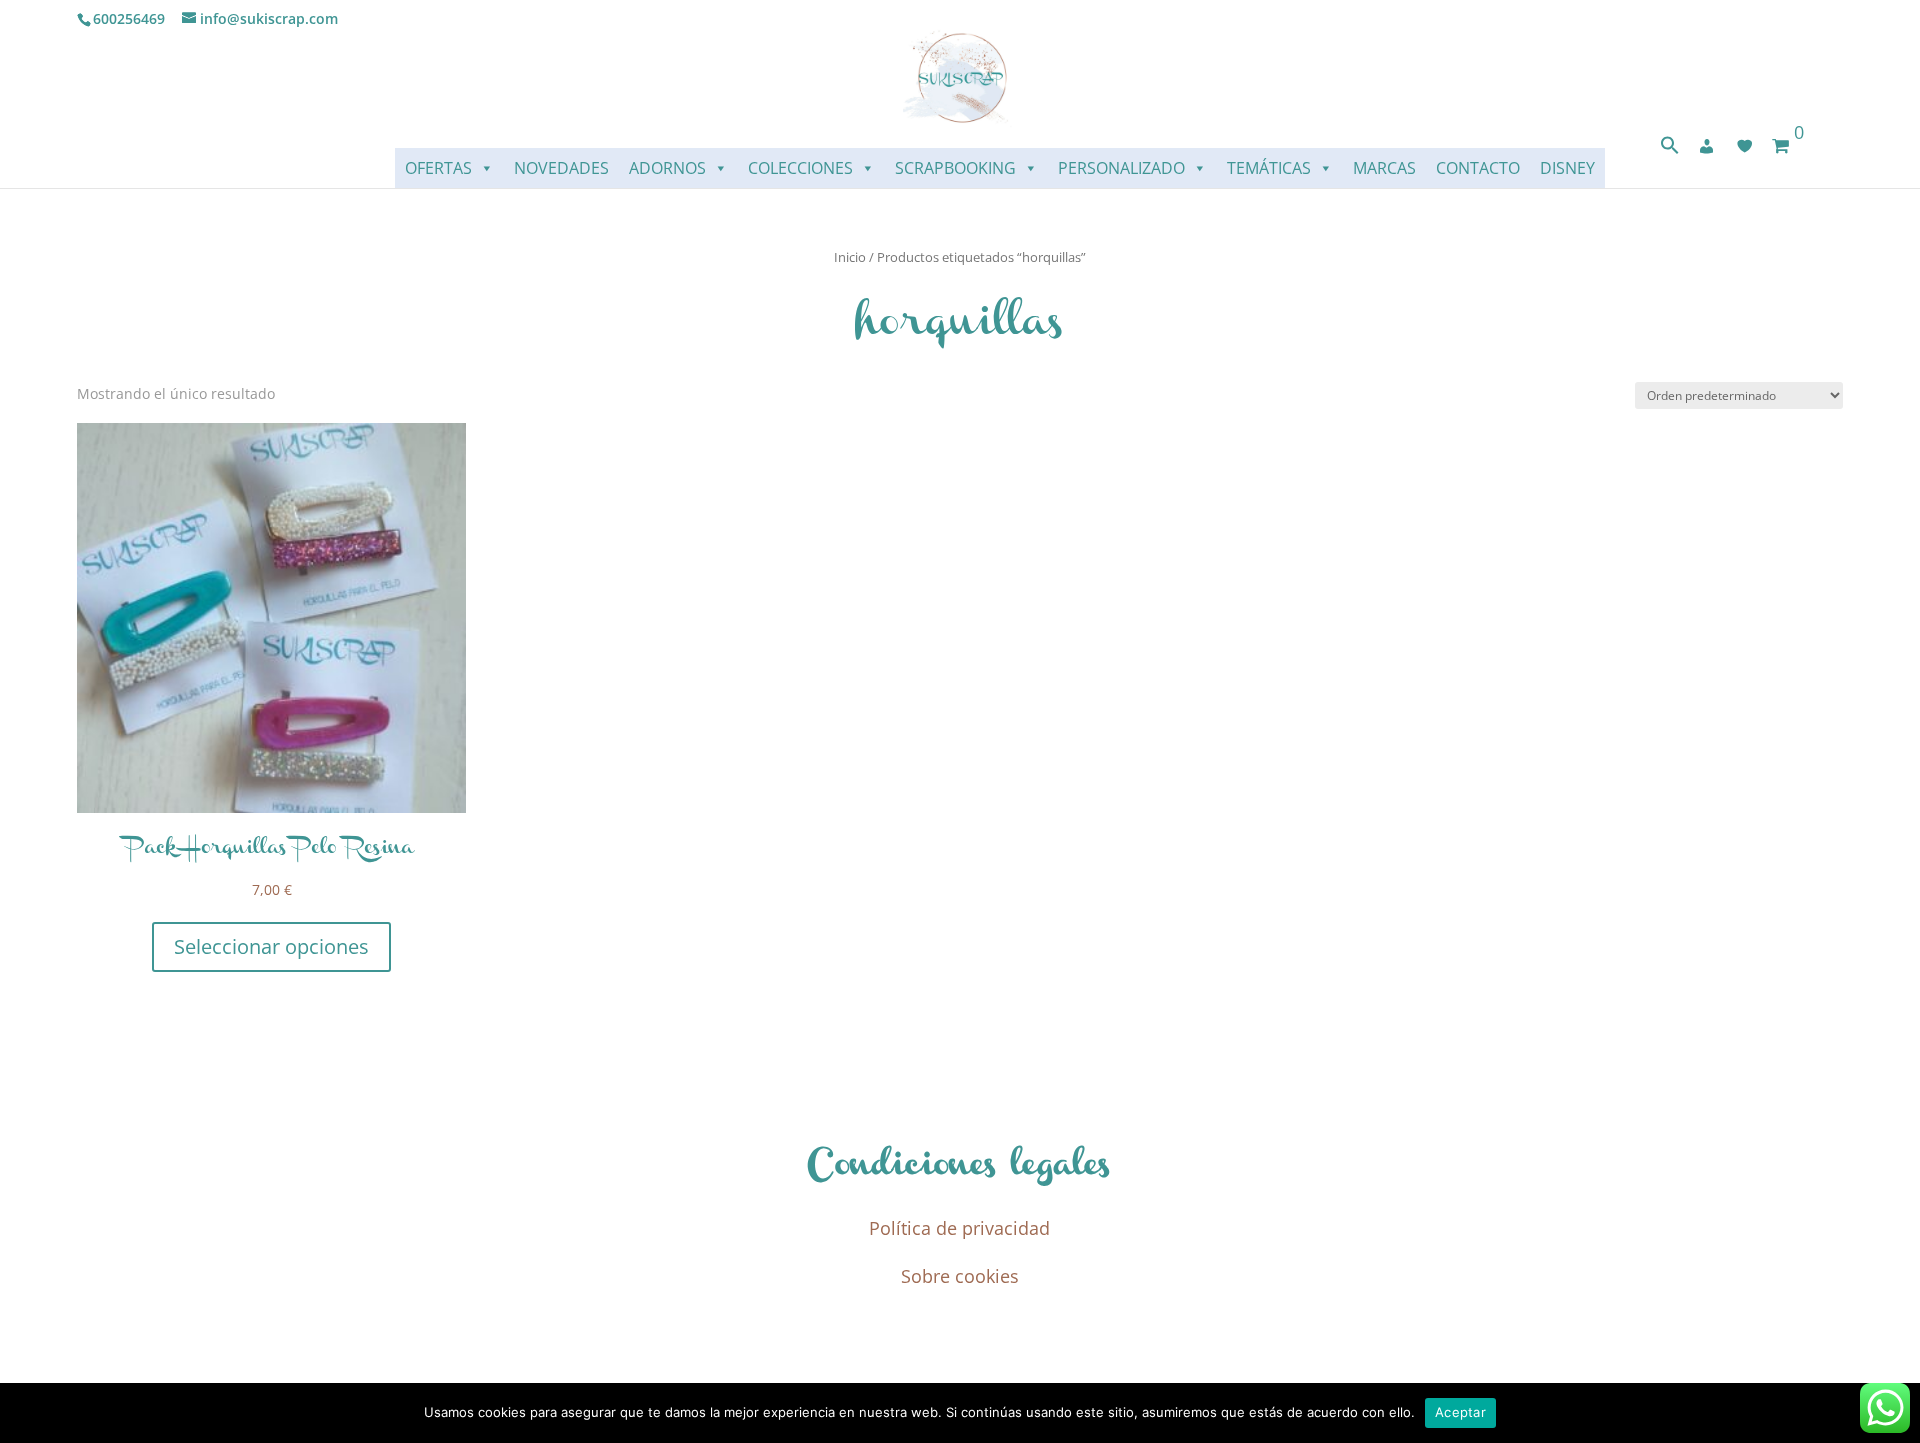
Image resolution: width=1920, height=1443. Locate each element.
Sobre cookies (960, 1276)
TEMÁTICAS (1269, 168)
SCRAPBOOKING (955, 168)
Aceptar (1460, 1412)
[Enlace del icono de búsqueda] (1670, 149)
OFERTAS (438, 168)
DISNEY (1567, 168)
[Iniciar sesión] (1707, 146)
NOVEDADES (561, 168)
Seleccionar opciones (271, 946)
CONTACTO (1478, 168)
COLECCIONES (800, 168)
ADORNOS (667, 168)
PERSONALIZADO (1121, 168)
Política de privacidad (959, 1228)
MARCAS (1384, 168)
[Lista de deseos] (1745, 146)
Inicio (850, 257)
